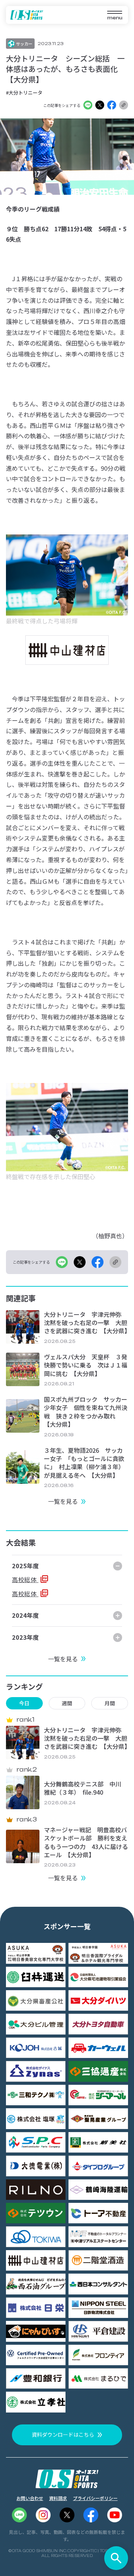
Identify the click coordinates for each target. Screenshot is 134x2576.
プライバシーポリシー (95, 2498)
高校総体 (25, 1579)
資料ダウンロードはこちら (63, 2434)
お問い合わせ (30, 2498)
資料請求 (58, 2498)
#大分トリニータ (24, 93)
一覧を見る (63, 1501)
